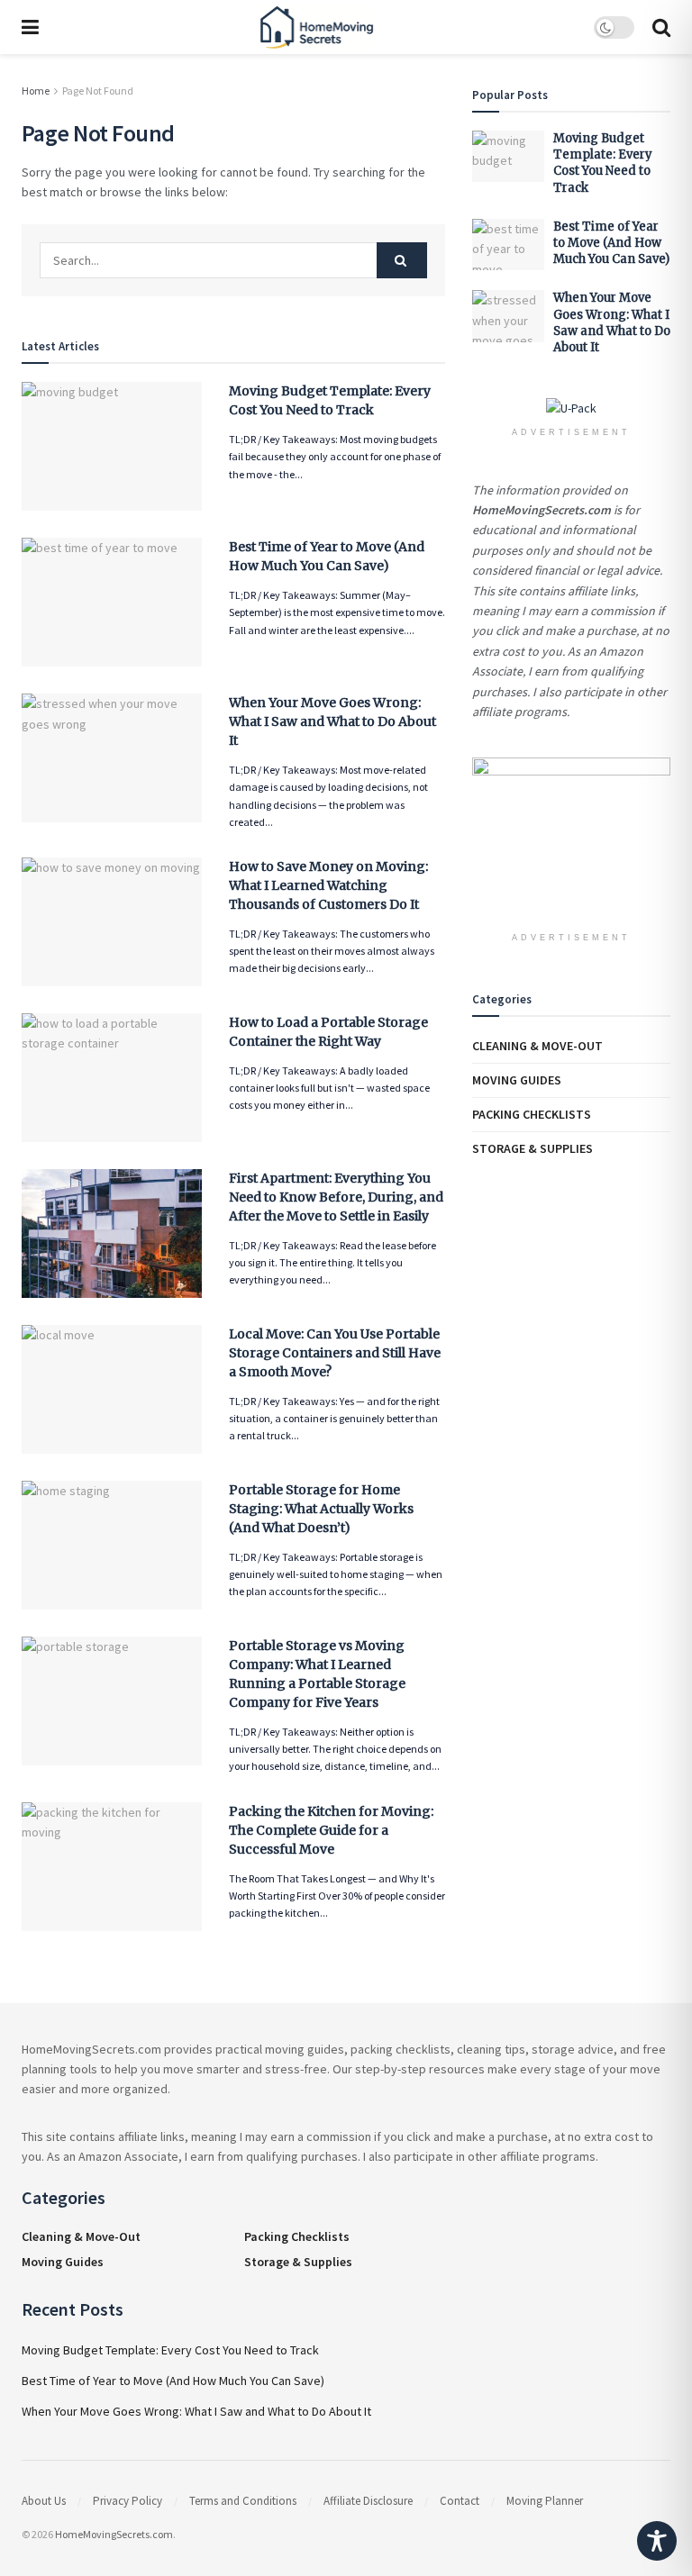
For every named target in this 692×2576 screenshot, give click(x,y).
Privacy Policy (127, 2501)
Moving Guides (517, 1080)
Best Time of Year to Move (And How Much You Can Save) (611, 243)
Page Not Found (98, 91)
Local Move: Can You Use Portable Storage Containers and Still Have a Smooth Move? (335, 1353)
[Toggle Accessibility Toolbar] (657, 2541)
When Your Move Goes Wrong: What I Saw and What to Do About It (332, 721)
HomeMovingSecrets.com (114, 2534)
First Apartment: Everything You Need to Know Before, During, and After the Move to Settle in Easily (336, 1197)
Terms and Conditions (243, 2501)
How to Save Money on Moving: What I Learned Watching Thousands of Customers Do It (328, 885)
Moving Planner (545, 2501)
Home (36, 91)
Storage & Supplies (533, 1148)
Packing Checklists (532, 1114)
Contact (460, 2501)
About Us (44, 2501)
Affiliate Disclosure (368, 2501)
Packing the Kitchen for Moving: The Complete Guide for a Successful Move (331, 1830)
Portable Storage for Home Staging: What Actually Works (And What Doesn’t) (321, 1509)
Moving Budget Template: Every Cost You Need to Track (603, 163)
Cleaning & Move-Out (537, 1046)
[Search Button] (402, 260)
